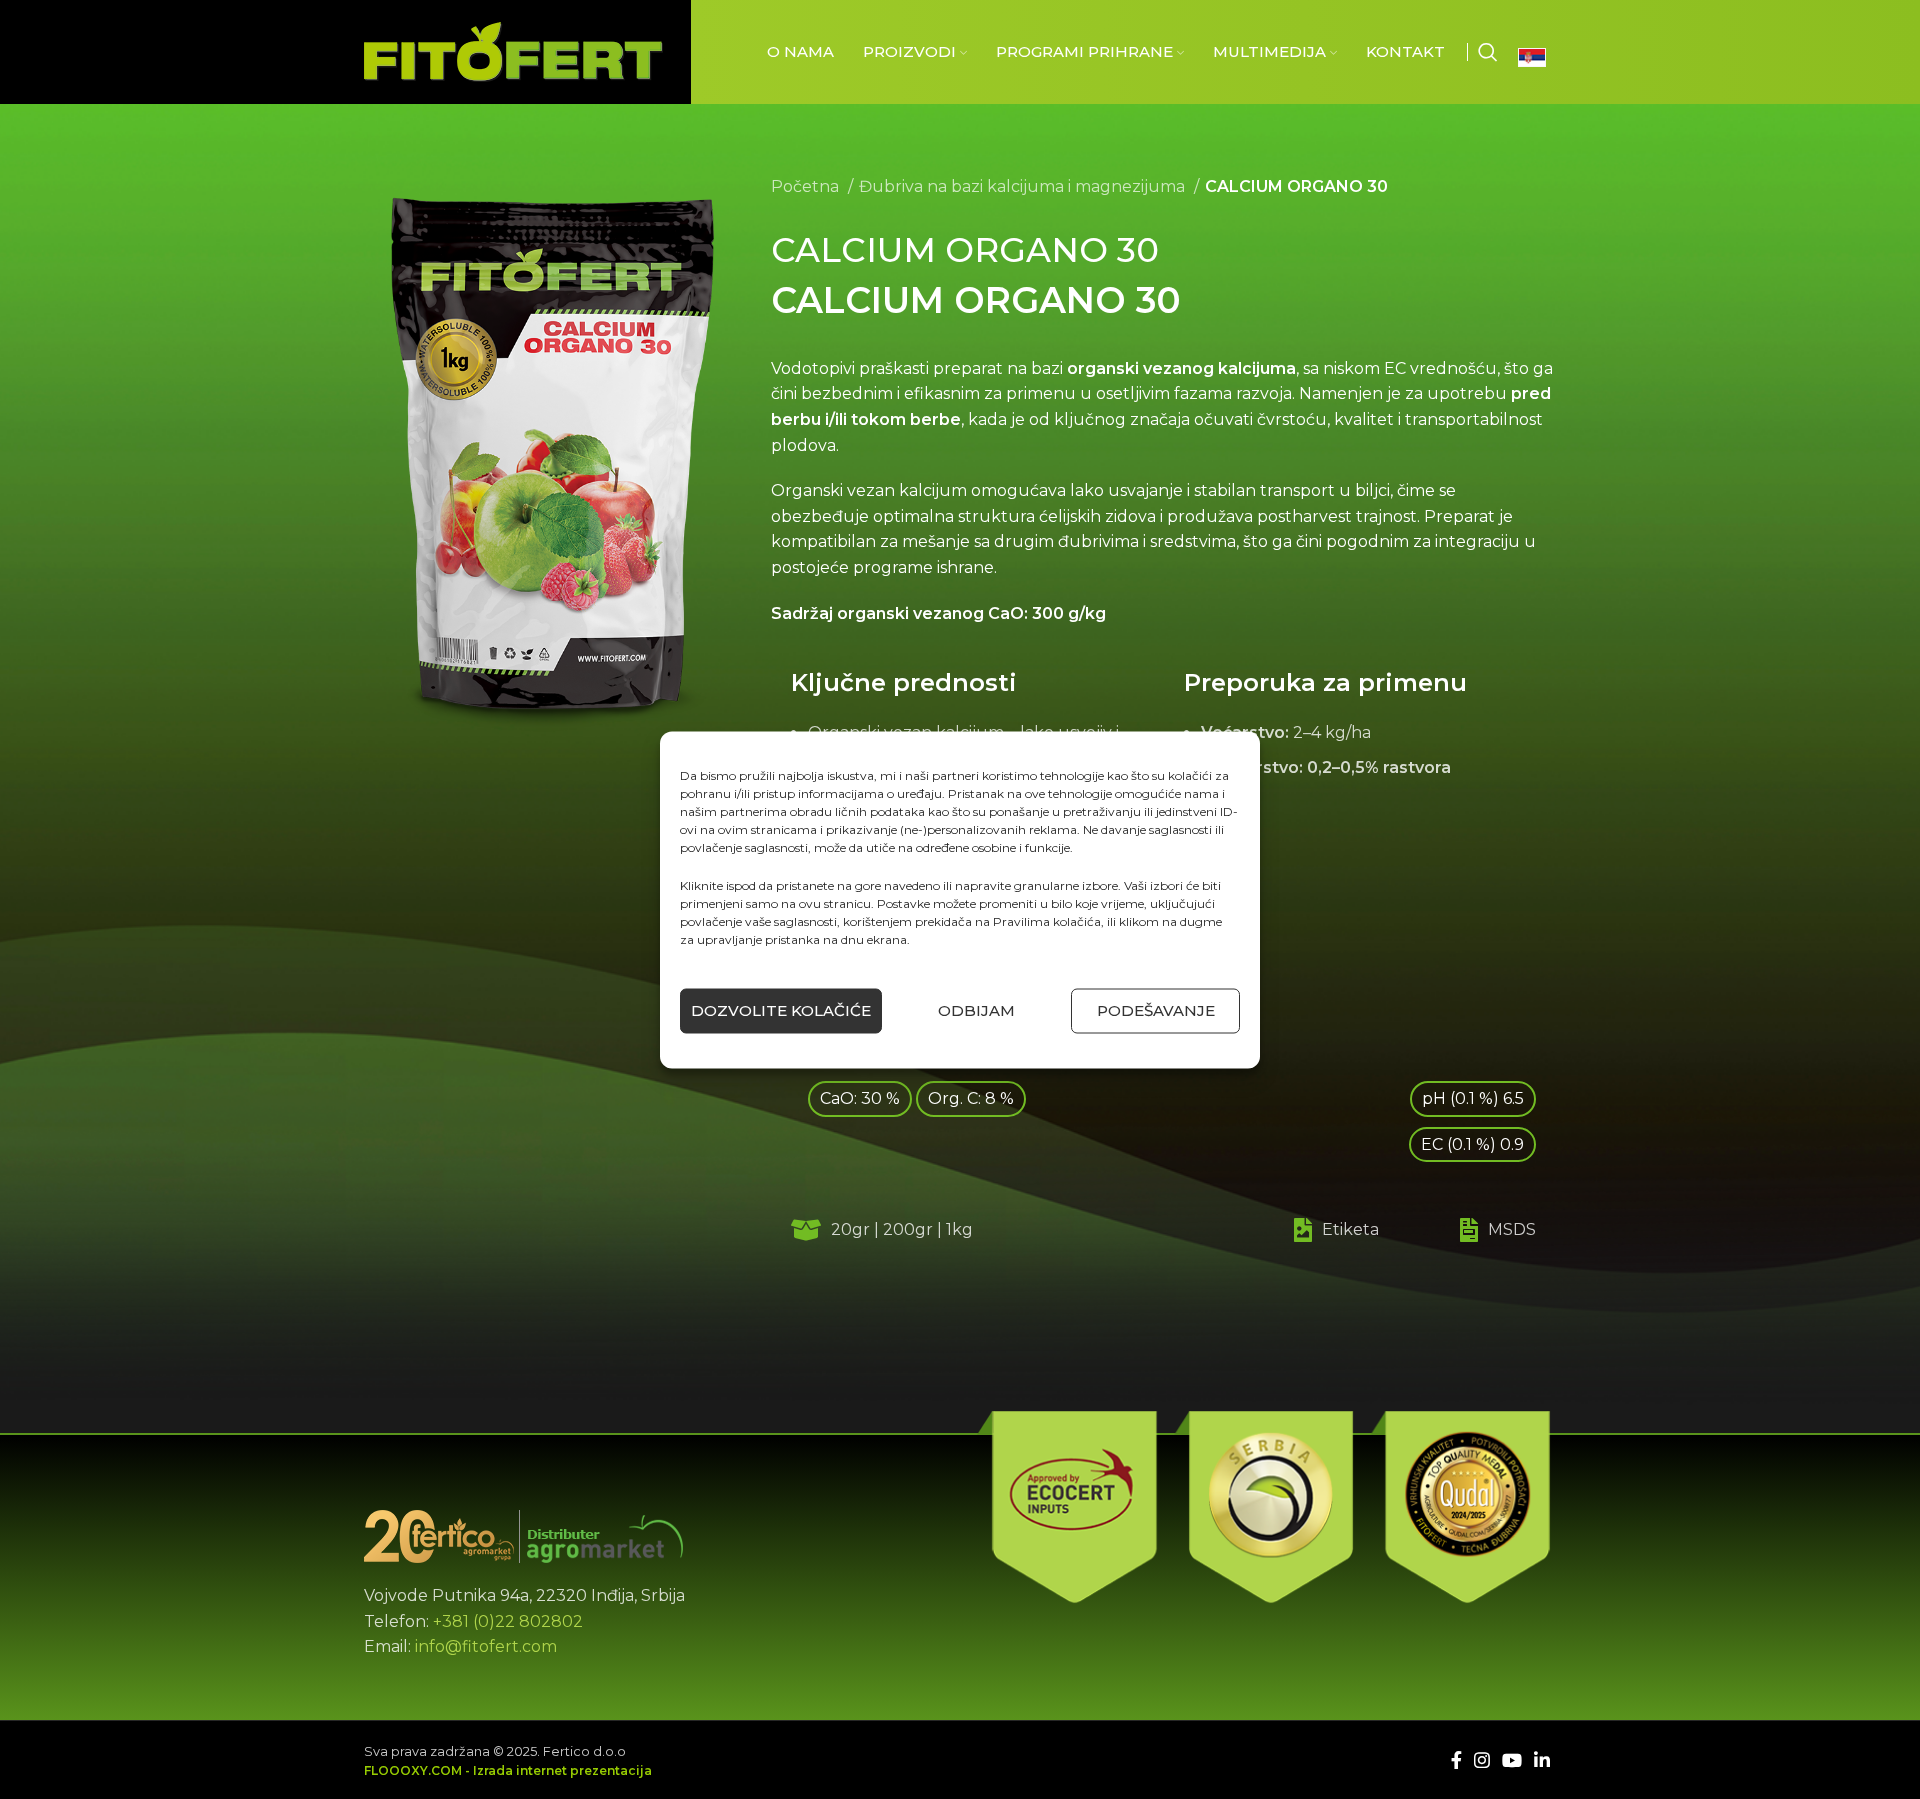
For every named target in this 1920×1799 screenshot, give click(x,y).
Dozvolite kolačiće (781, 1010)
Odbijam (976, 1010)
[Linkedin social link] (1542, 1760)
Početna (807, 186)
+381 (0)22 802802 (508, 1621)
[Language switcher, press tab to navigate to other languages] (1537, 57)
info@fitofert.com (486, 1646)
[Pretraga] (1488, 52)
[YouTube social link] (1512, 1760)
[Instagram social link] (1482, 1760)
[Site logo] (513, 50)
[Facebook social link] (1456, 1760)
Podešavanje (1156, 1010)
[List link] (1320, 1230)
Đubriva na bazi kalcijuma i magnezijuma (1024, 186)
